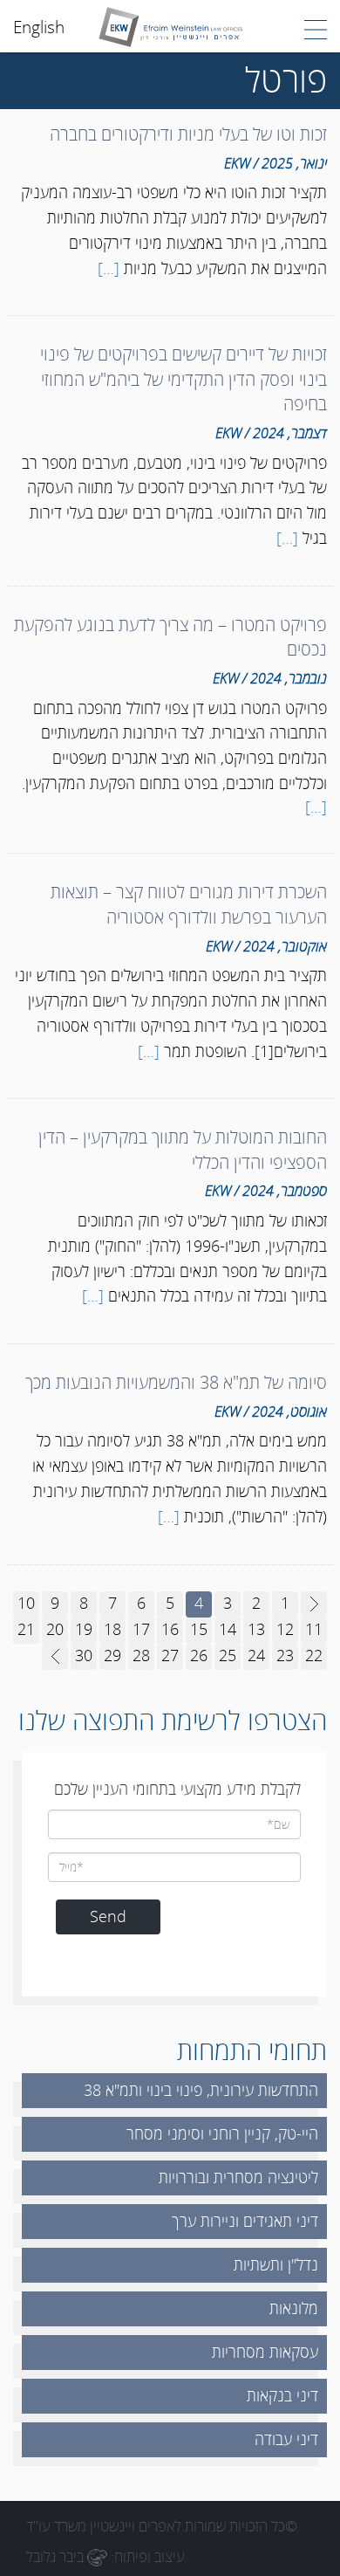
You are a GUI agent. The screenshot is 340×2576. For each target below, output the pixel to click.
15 (199, 1629)
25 (228, 1655)
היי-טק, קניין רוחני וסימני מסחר (222, 2133)
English (39, 27)
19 (84, 1629)
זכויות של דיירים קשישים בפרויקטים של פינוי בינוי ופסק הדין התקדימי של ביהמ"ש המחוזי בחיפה (184, 379)
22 (314, 1655)
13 (256, 1629)
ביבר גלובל (57, 2556)
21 (26, 1629)
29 (112, 1655)
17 (141, 1629)
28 (141, 1655)
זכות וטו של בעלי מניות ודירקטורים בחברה (188, 134)
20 (55, 1629)
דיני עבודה (286, 2439)
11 (314, 1629)
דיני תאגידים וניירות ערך (245, 2221)
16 (170, 1629)
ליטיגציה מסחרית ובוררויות (238, 2177)
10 (26, 1603)
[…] (109, 268)
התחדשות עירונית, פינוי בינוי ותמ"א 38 (201, 2090)
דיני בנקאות (282, 2395)
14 (228, 1629)
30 (84, 1655)
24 (256, 1655)
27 (170, 1655)
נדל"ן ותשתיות (276, 2264)
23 (285, 1655)
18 (112, 1629)
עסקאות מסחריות (265, 2352)
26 (199, 1655)
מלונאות (294, 2308)
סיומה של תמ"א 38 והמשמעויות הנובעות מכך (176, 1382)
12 (285, 1629)
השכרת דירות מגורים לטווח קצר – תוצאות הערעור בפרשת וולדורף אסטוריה (189, 904)
